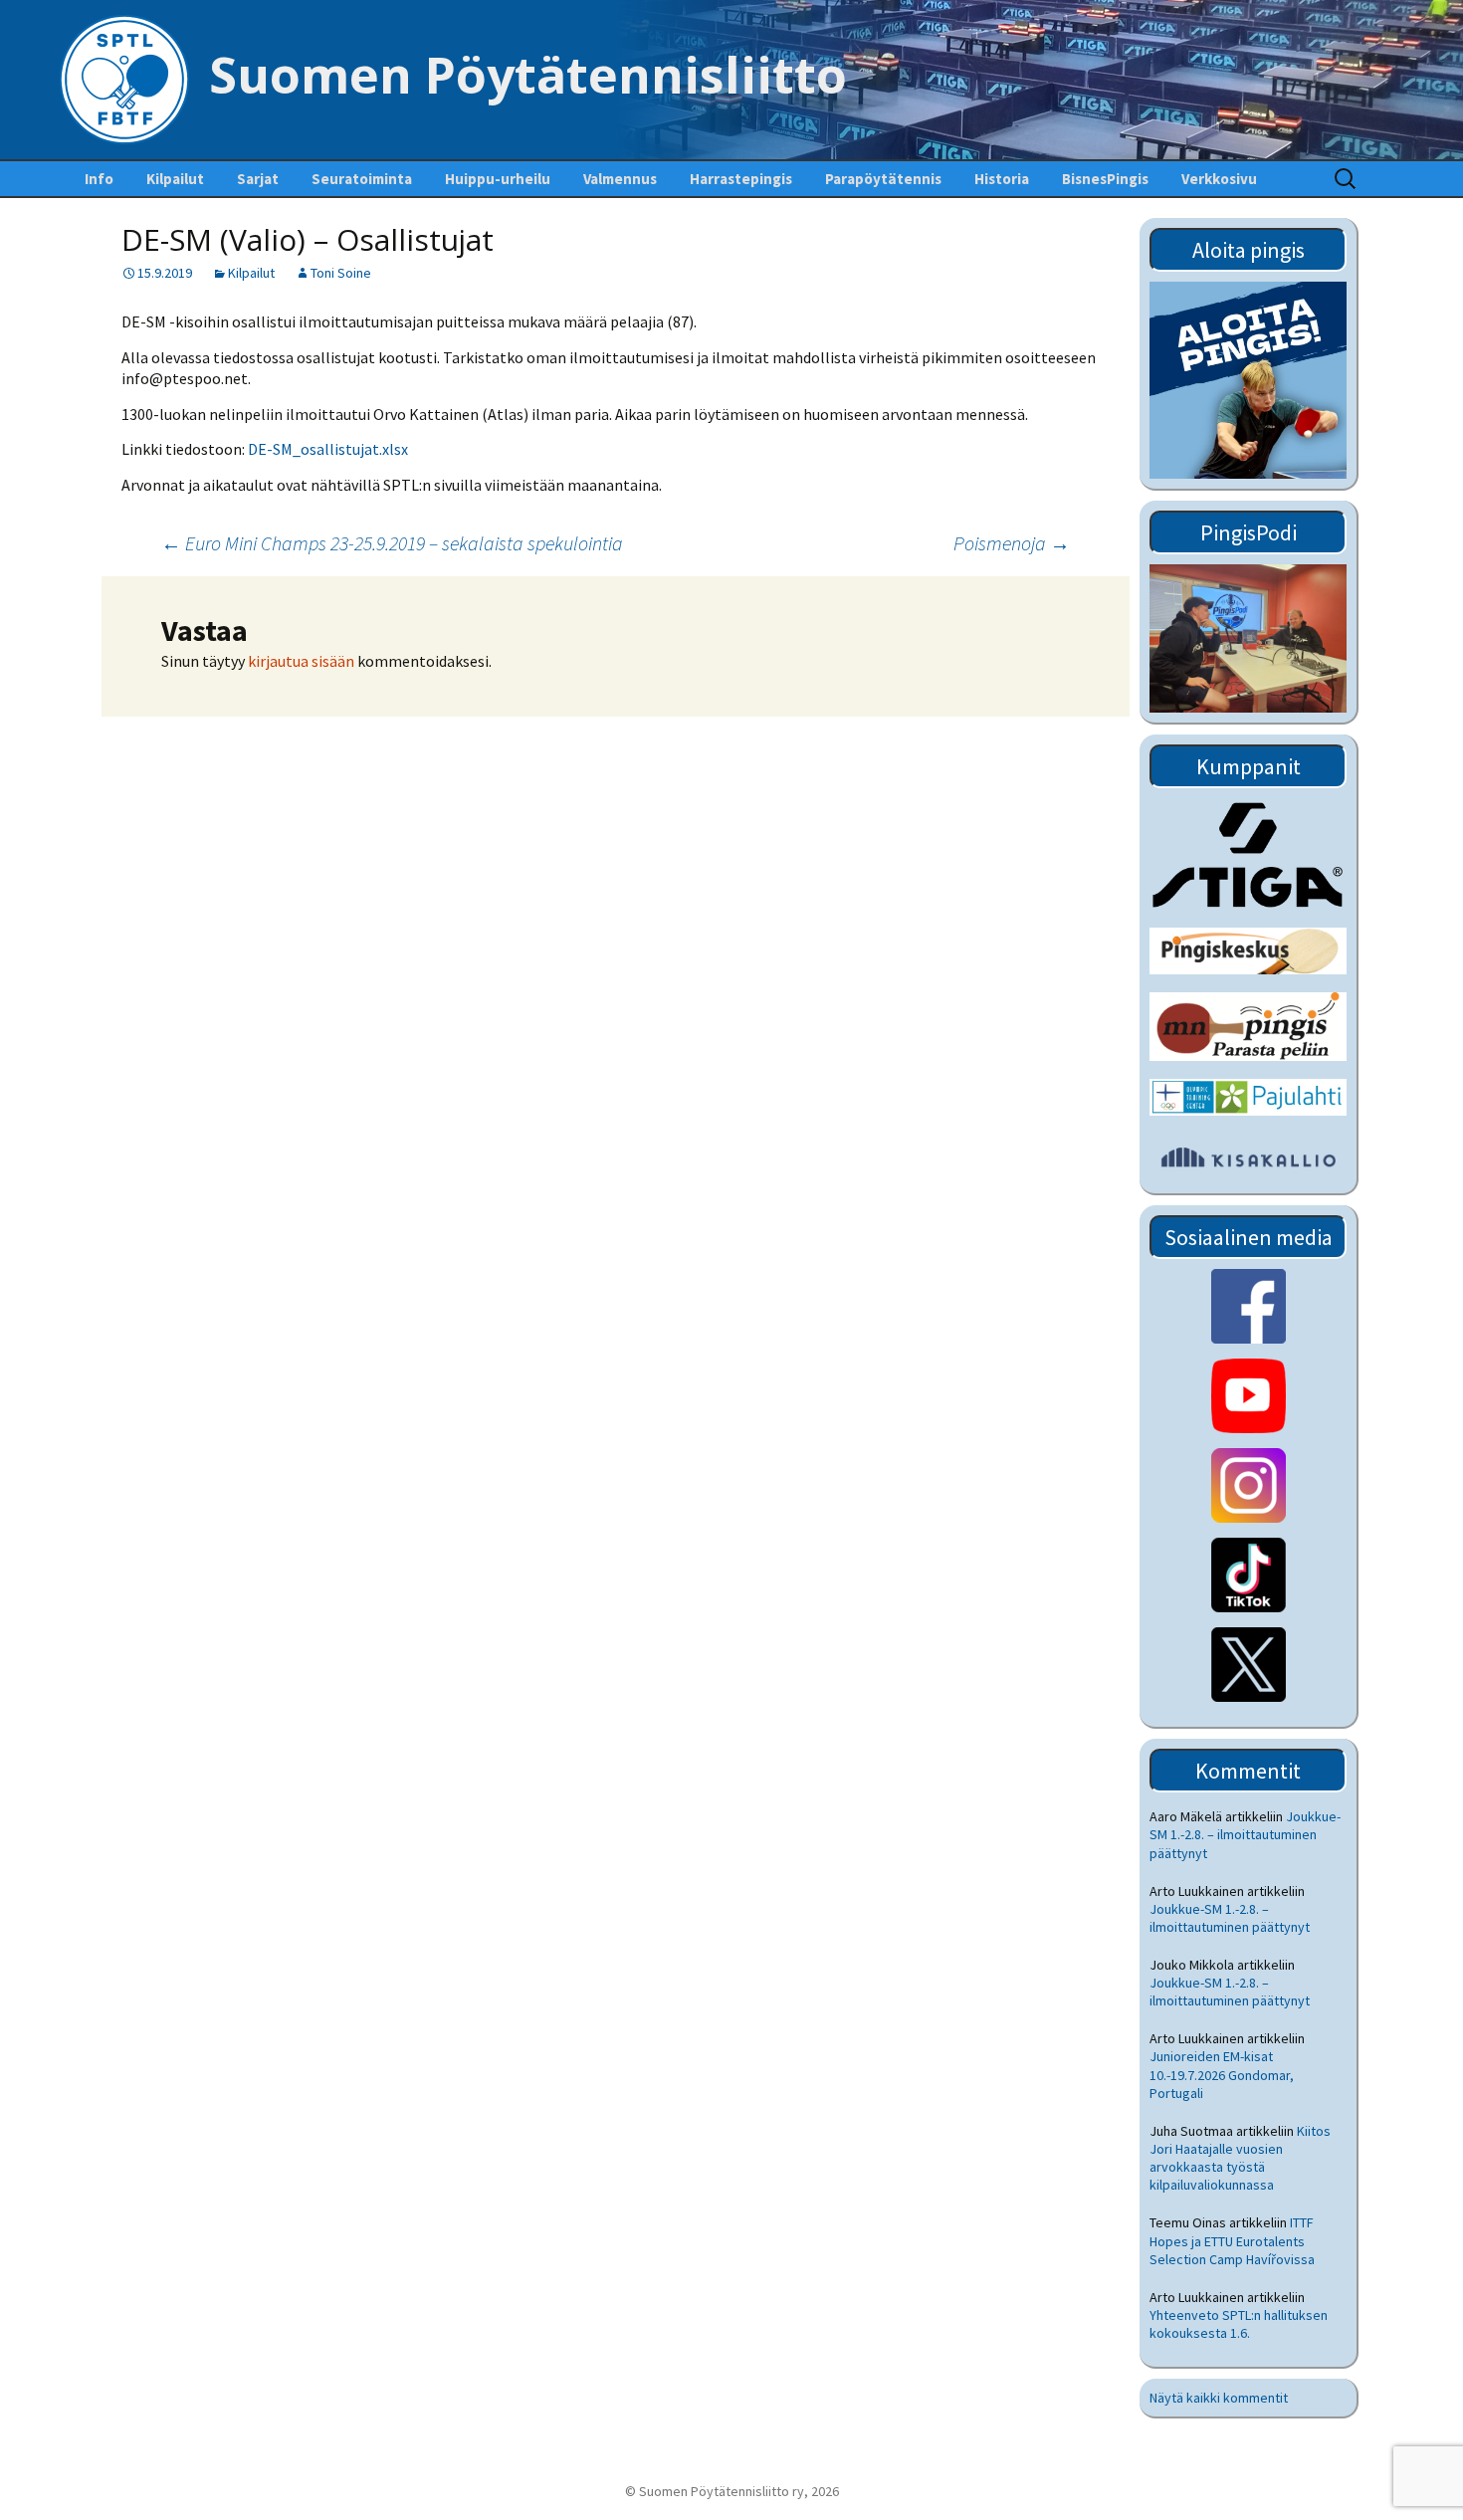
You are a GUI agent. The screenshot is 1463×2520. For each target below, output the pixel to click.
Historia (1002, 179)
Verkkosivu (1219, 179)
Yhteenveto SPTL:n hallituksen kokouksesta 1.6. (1239, 2324)
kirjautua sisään (301, 661)
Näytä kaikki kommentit (1219, 2398)
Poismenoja (1012, 543)
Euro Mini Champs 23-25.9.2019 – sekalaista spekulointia (392, 543)
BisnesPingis (1105, 179)
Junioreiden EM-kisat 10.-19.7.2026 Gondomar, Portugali (1222, 2074)
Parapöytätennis (883, 179)
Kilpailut (175, 179)
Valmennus (620, 179)
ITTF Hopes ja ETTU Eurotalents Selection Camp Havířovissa (1232, 2240)
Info (99, 179)
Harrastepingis (741, 179)
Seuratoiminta (362, 179)
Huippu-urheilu (498, 179)
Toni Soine (341, 273)
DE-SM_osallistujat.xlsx (328, 449)
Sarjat (258, 179)
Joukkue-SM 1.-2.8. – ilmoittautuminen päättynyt (1245, 1834)
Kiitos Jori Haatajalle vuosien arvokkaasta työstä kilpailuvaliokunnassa (1240, 2158)
